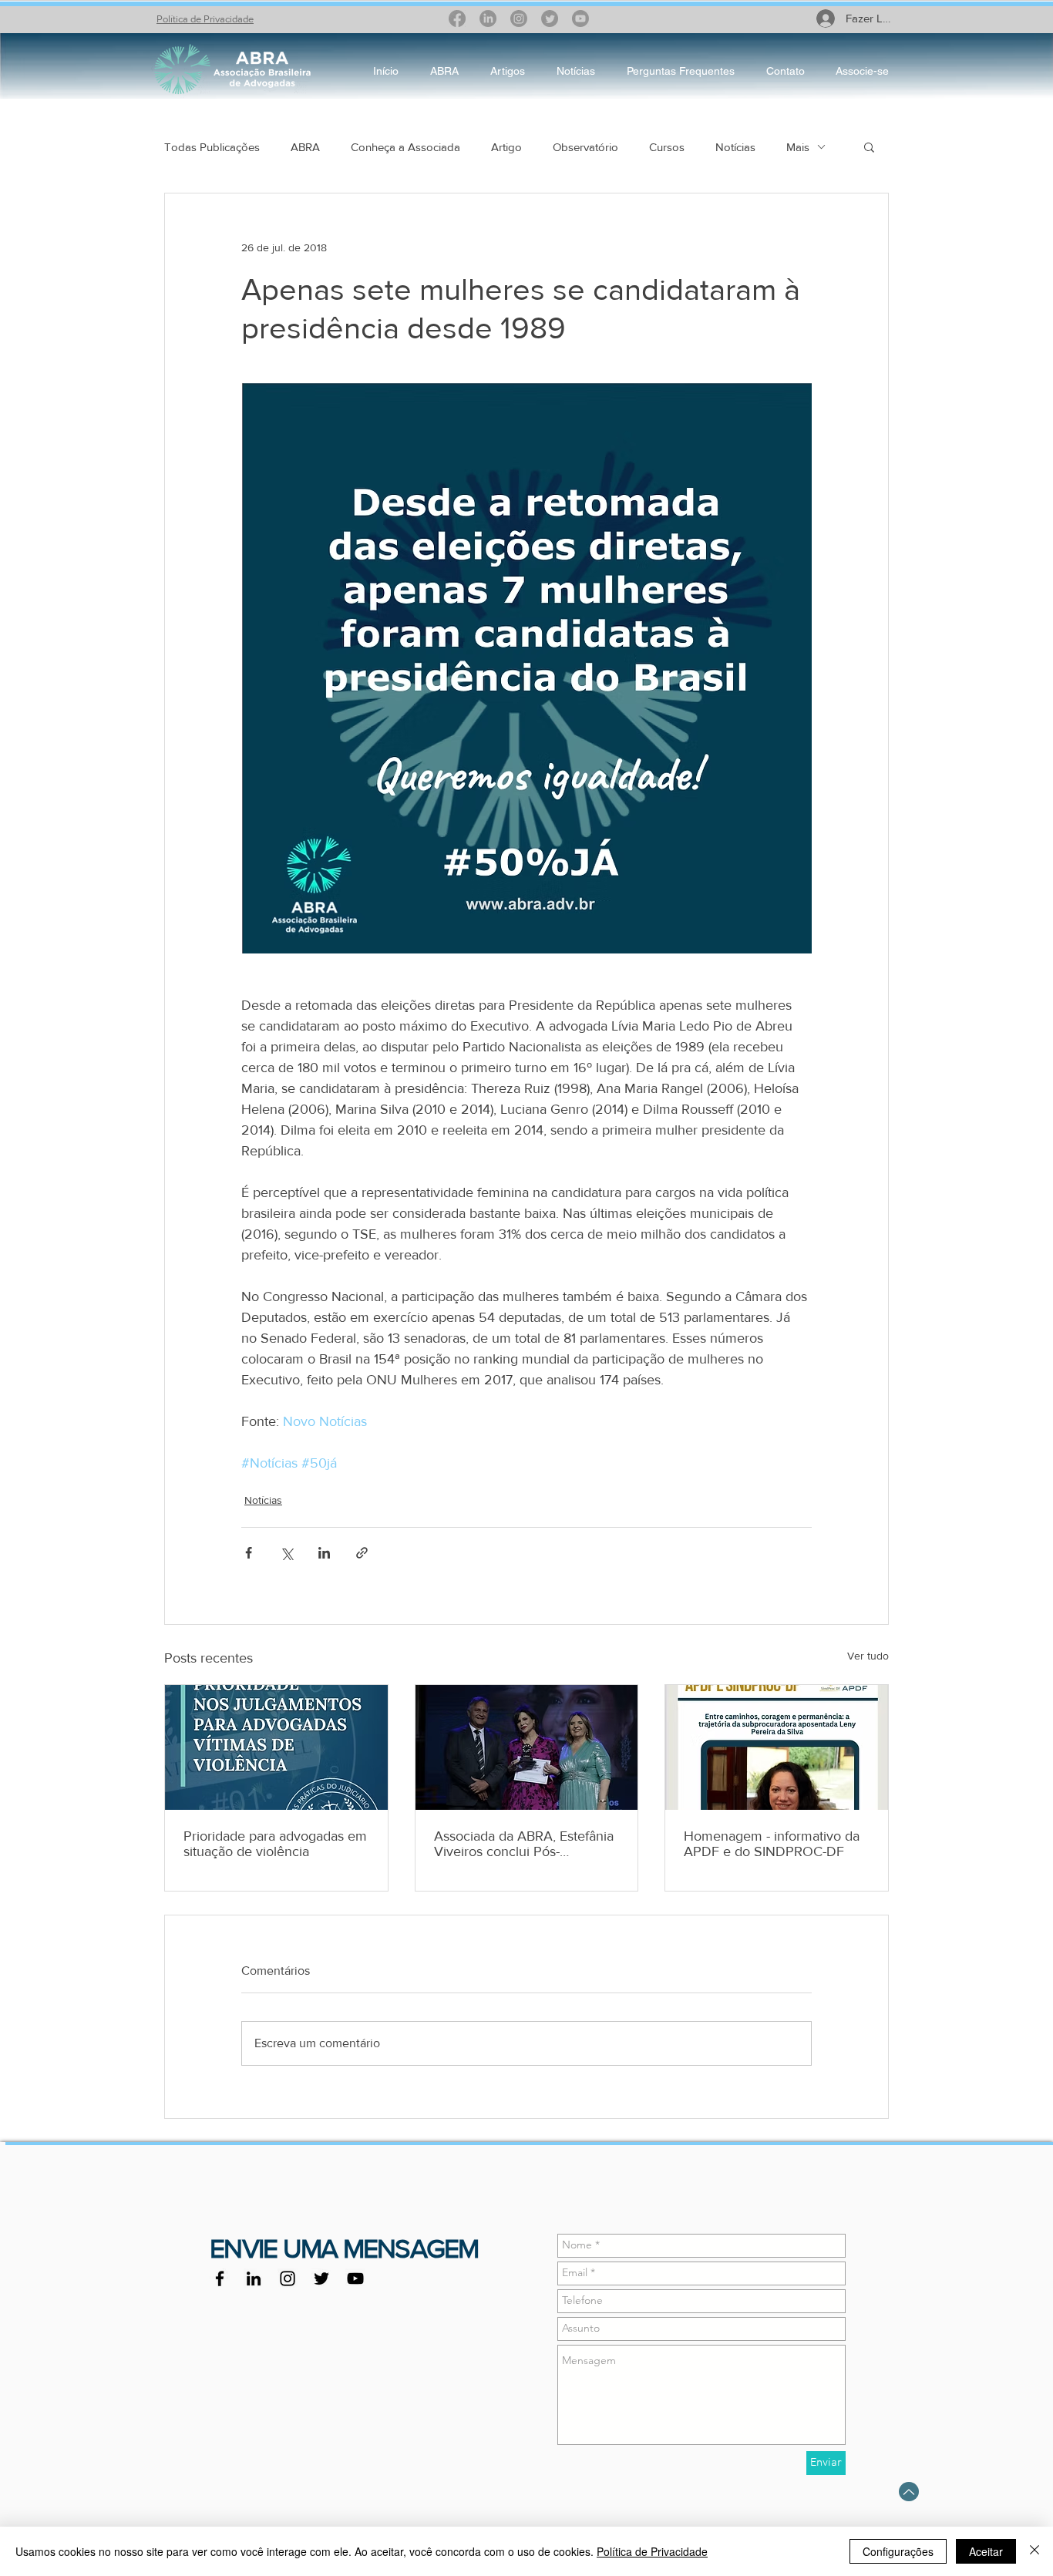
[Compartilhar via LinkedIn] (324, 1553)
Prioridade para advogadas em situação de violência (275, 1844)
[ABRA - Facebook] (220, 2278)
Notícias (735, 147)
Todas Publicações (212, 147)
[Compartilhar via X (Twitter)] (286, 1553)
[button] (869, 146)
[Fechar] (1034, 2551)
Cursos (667, 147)
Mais (798, 147)
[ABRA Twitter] (321, 2278)
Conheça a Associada (405, 147)
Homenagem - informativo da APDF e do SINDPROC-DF (772, 1844)
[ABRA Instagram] (288, 2278)
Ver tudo (868, 1656)
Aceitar (986, 2551)
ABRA (305, 147)
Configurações (898, 2551)
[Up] (909, 2492)
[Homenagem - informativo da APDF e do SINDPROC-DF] (777, 1747)
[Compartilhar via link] (362, 1553)
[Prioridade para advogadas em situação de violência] (276, 1747)
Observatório (585, 147)
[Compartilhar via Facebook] (249, 1553)
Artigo (506, 147)
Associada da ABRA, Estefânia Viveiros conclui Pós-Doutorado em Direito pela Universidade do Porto (524, 1844)
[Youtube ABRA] (355, 2278)
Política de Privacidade (205, 19)
